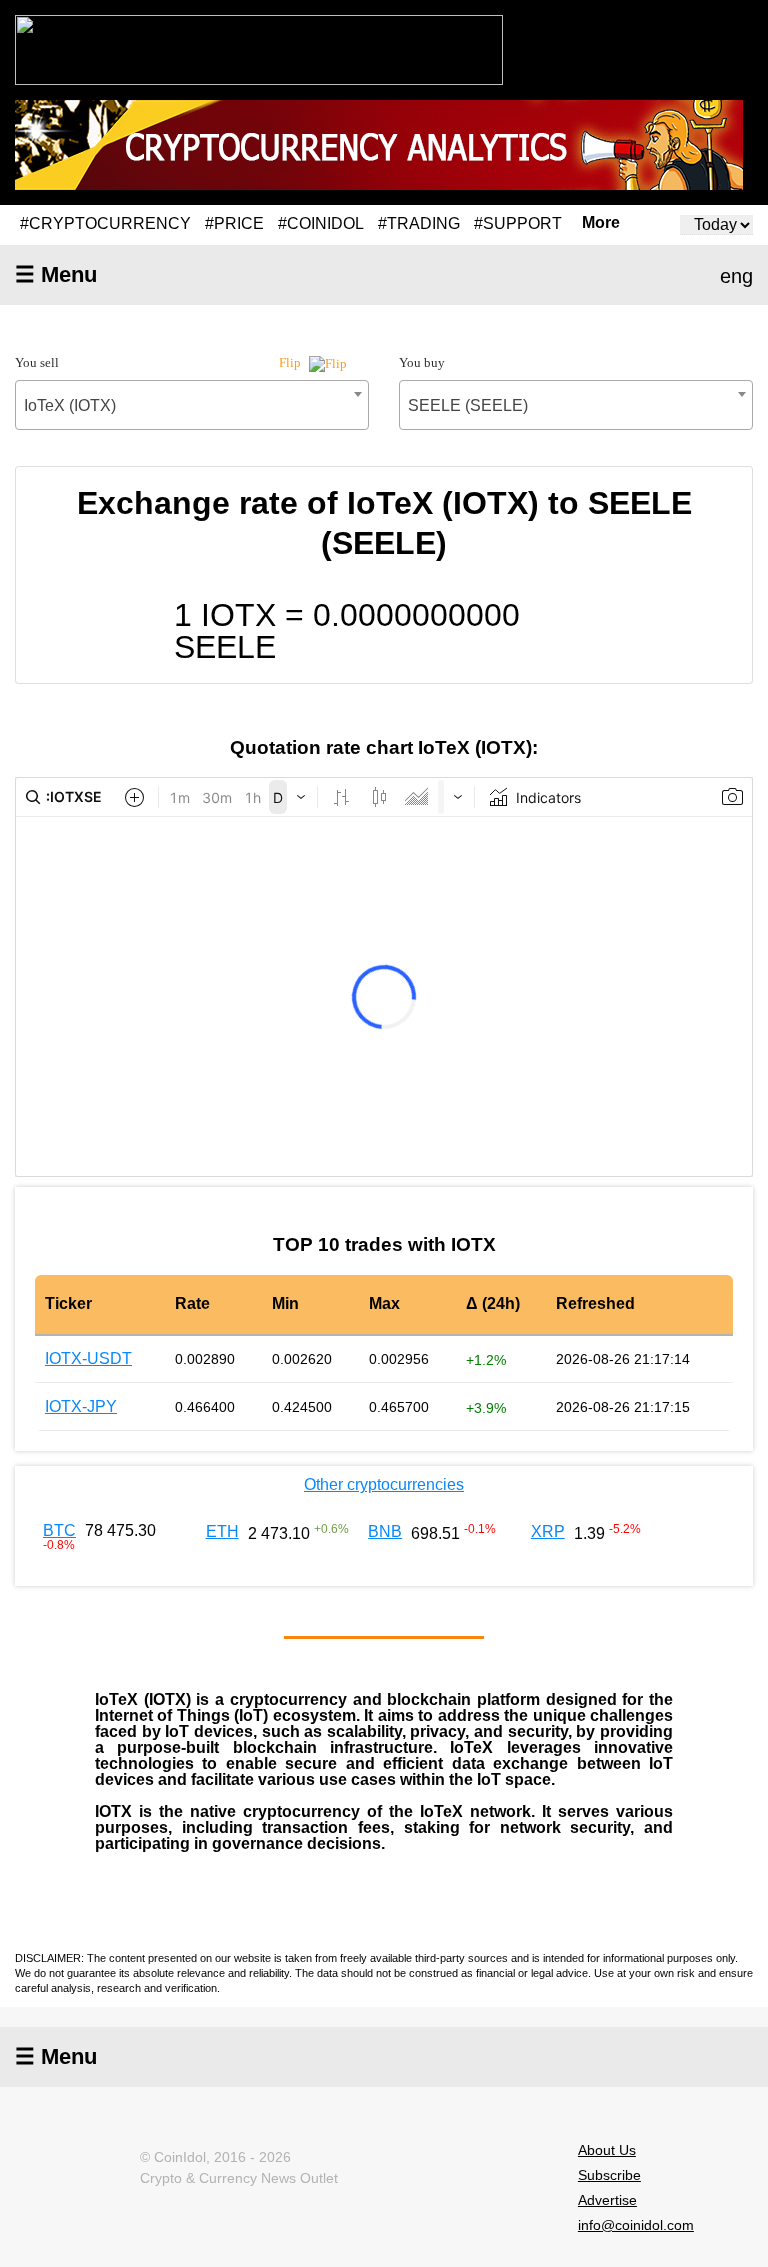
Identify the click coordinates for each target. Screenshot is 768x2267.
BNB (385, 1531)
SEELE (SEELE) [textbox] (468, 405)
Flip (291, 362)
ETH (222, 1531)
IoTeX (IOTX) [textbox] (70, 405)
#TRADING (419, 223)
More (601, 223)
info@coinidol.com (636, 2225)
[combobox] (192, 405)
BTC (59, 1530)
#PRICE (234, 223)
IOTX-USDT (88, 1358)
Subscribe (609, 2175)
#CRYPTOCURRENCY (105, 223)
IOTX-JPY (81, 1406)
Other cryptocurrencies (384, 1484)
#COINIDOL (321, 223)
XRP (548, 1531)
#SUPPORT (518, 223)
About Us (607, 2150)
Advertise (607, 2200)
